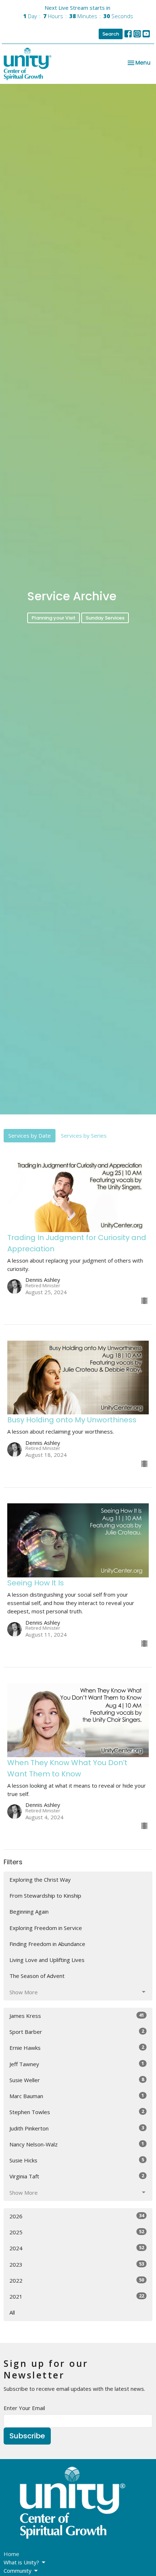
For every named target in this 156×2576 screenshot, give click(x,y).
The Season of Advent (37, 1976)
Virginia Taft (77, 2176)
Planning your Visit (54, 618)
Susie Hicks (77, 2160)
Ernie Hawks (77, 2047)
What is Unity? (21, 2562)
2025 (77, 2232)
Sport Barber (77, 2031)
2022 (77, 2280)
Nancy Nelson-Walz (77, 2144)
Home (11, 2554)
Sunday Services (105, 618)
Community (18, 2571)
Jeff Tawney (77, 2064)
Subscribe (27, 2436)
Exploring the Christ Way (40, 1880)
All (12, 2312)
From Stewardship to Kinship (45, 1896)
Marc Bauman (77, 2096)
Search (111, 34)
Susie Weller (77, 2080)
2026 (77, 2216)
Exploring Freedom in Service (46, 1928)
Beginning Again (29, 1911)
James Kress (77, 2016)
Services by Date (30, 1135)
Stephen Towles (77, 2112)
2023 (77, 2264)
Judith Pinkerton (77, 2128)
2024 (77, 2248)
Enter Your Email (24, 2408)
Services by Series (84, 1135)
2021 (77, 2296)
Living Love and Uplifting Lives (47, 1960)
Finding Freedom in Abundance (47, 1944)
